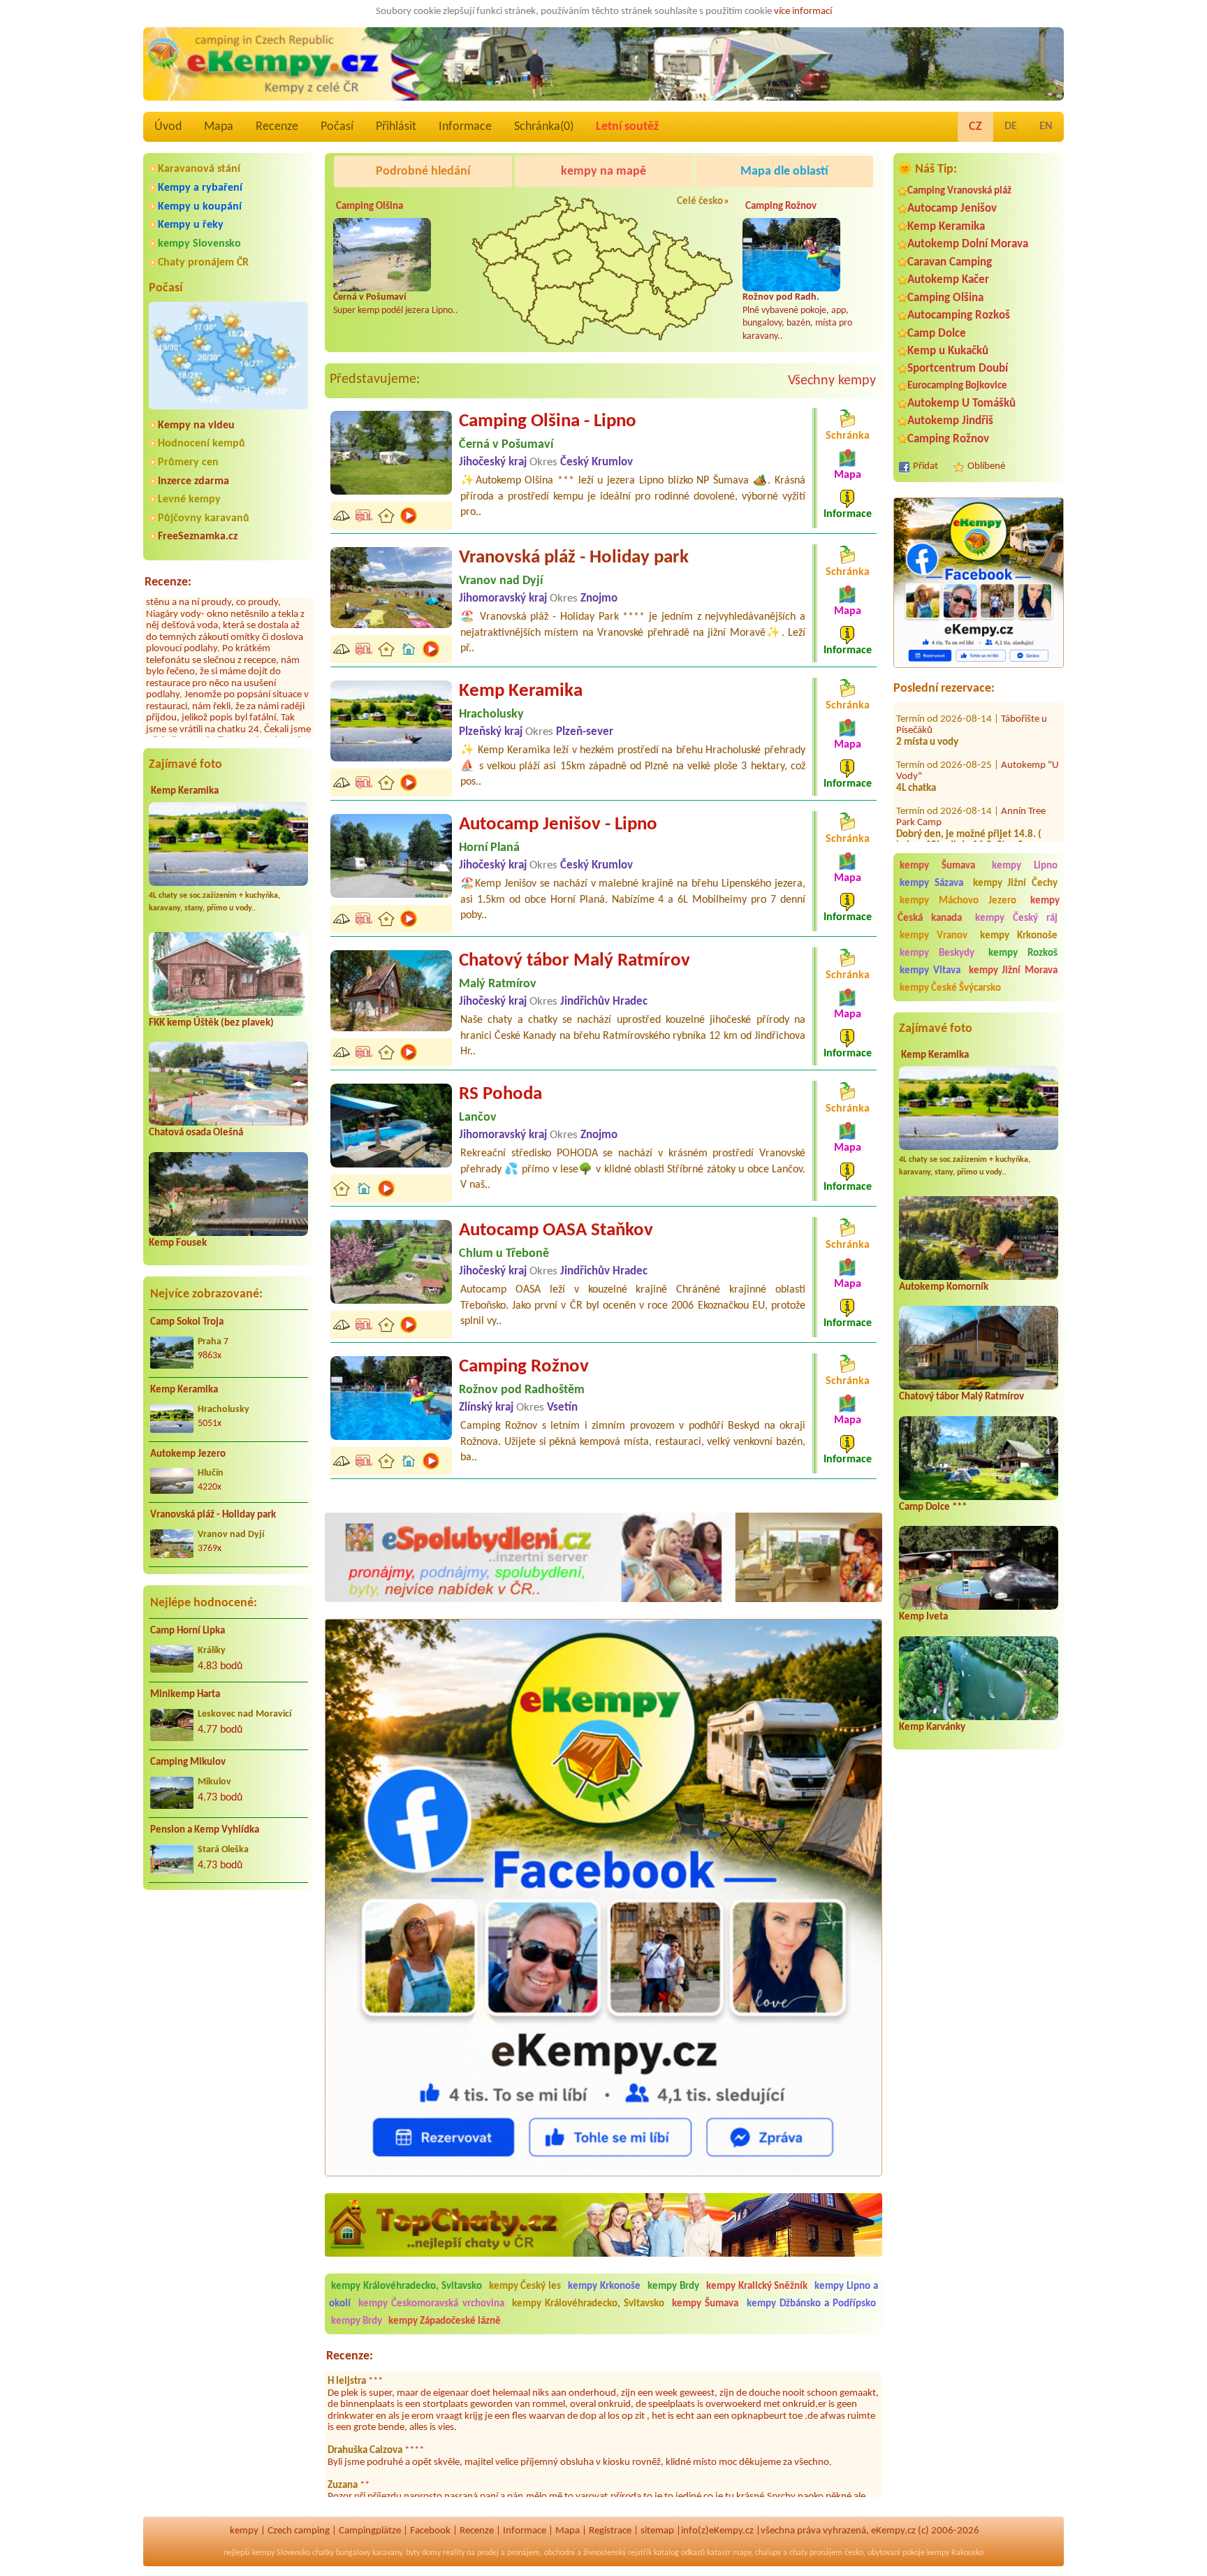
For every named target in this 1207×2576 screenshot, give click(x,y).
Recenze (277, 127)
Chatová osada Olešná (196, 1133)
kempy (244, 2531)
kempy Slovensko (199, 244)
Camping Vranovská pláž (959, 191)
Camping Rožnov (948, 439)
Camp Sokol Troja (187, 1322)
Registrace (610, 2531)
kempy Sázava (931, 883)
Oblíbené (986, 466)
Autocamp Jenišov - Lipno (558, 825)
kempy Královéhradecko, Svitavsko (407, 2286)
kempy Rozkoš (1023, 953)
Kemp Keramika (185, 791)
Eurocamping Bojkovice (957, 386)
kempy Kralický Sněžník (757, 2286)
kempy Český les (525, 2286)
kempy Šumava (937, 866)
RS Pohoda (500, 1094)
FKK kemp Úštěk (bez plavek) (211, 1023)
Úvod (168, 127)
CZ (975, 127)
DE (1011, 126)
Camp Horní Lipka (188, 1631)
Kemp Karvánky (932, 1727)
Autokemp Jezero (188, 1454)
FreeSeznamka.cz (198, 537)
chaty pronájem (816, 2553)
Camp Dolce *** (933, 1507)
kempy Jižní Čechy (1016, 883)
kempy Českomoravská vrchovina (431, 2304)
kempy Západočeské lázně (445, 2321)
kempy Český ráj (1017, 918)
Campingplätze (370, 2531)
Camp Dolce (937, 334)
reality (454, 2553)
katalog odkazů (679, 2553)
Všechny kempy (832, 381)
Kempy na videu (196, 425)
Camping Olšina (945, 298)
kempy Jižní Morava (1014, 971)
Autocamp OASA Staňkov (556, 1231)
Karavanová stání (199, 169)
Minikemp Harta (185, 1695)
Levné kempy (189, 500)
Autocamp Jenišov (952, 209)
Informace (465, 127)
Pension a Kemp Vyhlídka (205, 1830)
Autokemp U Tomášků (961, 403)
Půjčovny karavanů (204, 518)
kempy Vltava (930, 971)
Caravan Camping (950, 262)
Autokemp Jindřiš (950, 421)
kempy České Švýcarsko (950, 988)
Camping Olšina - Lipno (548, 422)
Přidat (926, 466)
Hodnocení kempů (202, 444)
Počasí (337, 127)
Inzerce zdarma (193, 481)
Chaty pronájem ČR (203, 263)
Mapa (219, 127)
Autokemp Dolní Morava (968, 244)
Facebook (430, 2531)
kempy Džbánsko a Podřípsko (812, 2304)
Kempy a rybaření (200, 188)
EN (1046, 126)
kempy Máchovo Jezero (958, 901)
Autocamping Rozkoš (959, 315)
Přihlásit (396, 127)
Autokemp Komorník (944, 1287)
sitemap (657, 2531)
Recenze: (168, 582)
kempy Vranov (934, 936)
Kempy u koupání (200, 207)
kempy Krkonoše (1019, 936)
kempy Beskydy (937, 953)
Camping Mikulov (188, 1762)
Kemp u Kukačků (948, 351)
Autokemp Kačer (948, 280)
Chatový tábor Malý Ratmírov (961, 1397)
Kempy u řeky (191, 225)
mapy (742, 2553)
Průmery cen (188, 463)
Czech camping (299, 2531)
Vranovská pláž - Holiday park (213, 1515)
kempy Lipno (1025, 866)
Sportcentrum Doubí (958, 369)
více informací (803, 12)
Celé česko (700, 202)
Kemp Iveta (923, 1617)
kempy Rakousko (955, 2553)
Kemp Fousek (178, 1243)
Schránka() (544, 127)
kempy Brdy (673, 2286)
